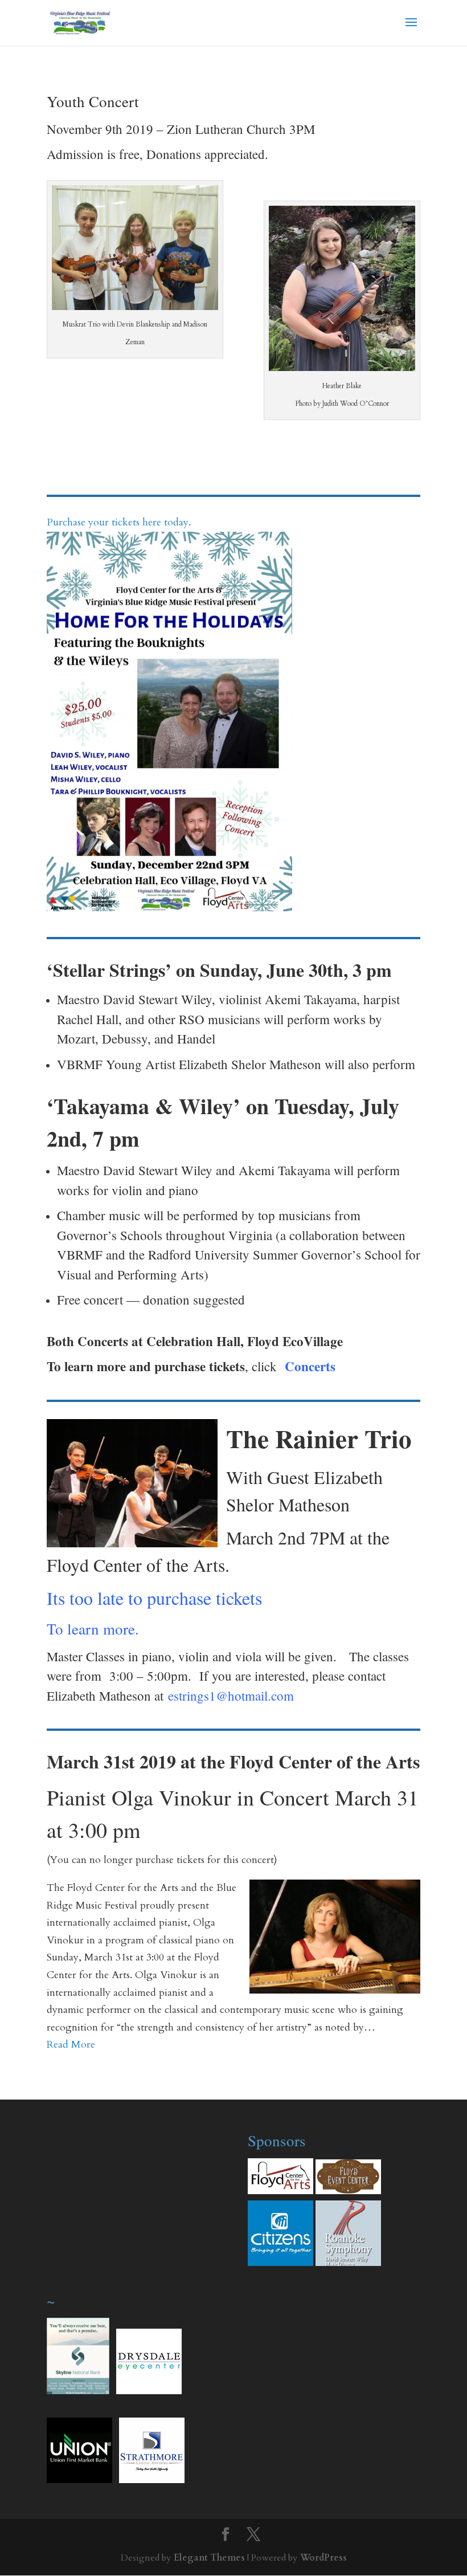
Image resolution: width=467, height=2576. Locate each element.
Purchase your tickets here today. (119, 522)
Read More (71, 2045)
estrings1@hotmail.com (231, 1695)
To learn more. (93, 1629)
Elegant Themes (209, 2558)
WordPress (323, 2558)
